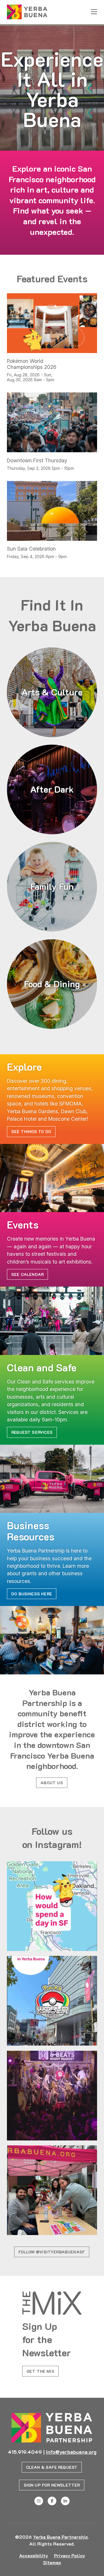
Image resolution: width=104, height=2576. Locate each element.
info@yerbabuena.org (71, 2452)
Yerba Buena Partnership (60, 2537)
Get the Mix (40, 2371)
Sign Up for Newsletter (52, 2485)
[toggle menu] (94, 12)
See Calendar (27, 1274)
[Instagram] (39, 2501)
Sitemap (52, 2562)
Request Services (32, 1432)
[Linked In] (65, 2501)
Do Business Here (32, 1594)
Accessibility (34, 2555)
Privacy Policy (69, 2555)
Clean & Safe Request (52, 2467)
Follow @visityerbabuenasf (52, 2252)
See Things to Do (31, 1131)
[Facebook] (52, 2501)
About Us (52, 1783)
